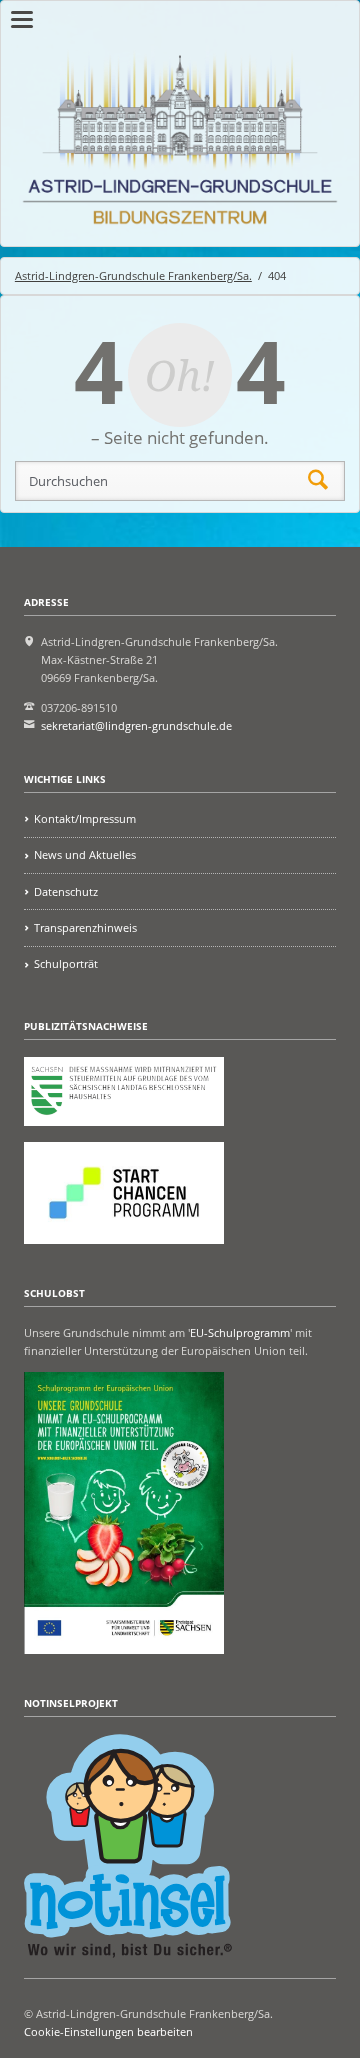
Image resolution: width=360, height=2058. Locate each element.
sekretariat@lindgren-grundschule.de (136, 725)
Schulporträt (66, 963)
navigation (22, 19)
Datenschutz (66, 891)
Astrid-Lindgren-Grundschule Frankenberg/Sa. (133, 275)
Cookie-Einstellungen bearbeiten (108, 2031)
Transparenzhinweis (85, 927)
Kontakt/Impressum (85, 818)
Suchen (318, 481)
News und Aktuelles (85, 854)
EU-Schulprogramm (240, 1332)
